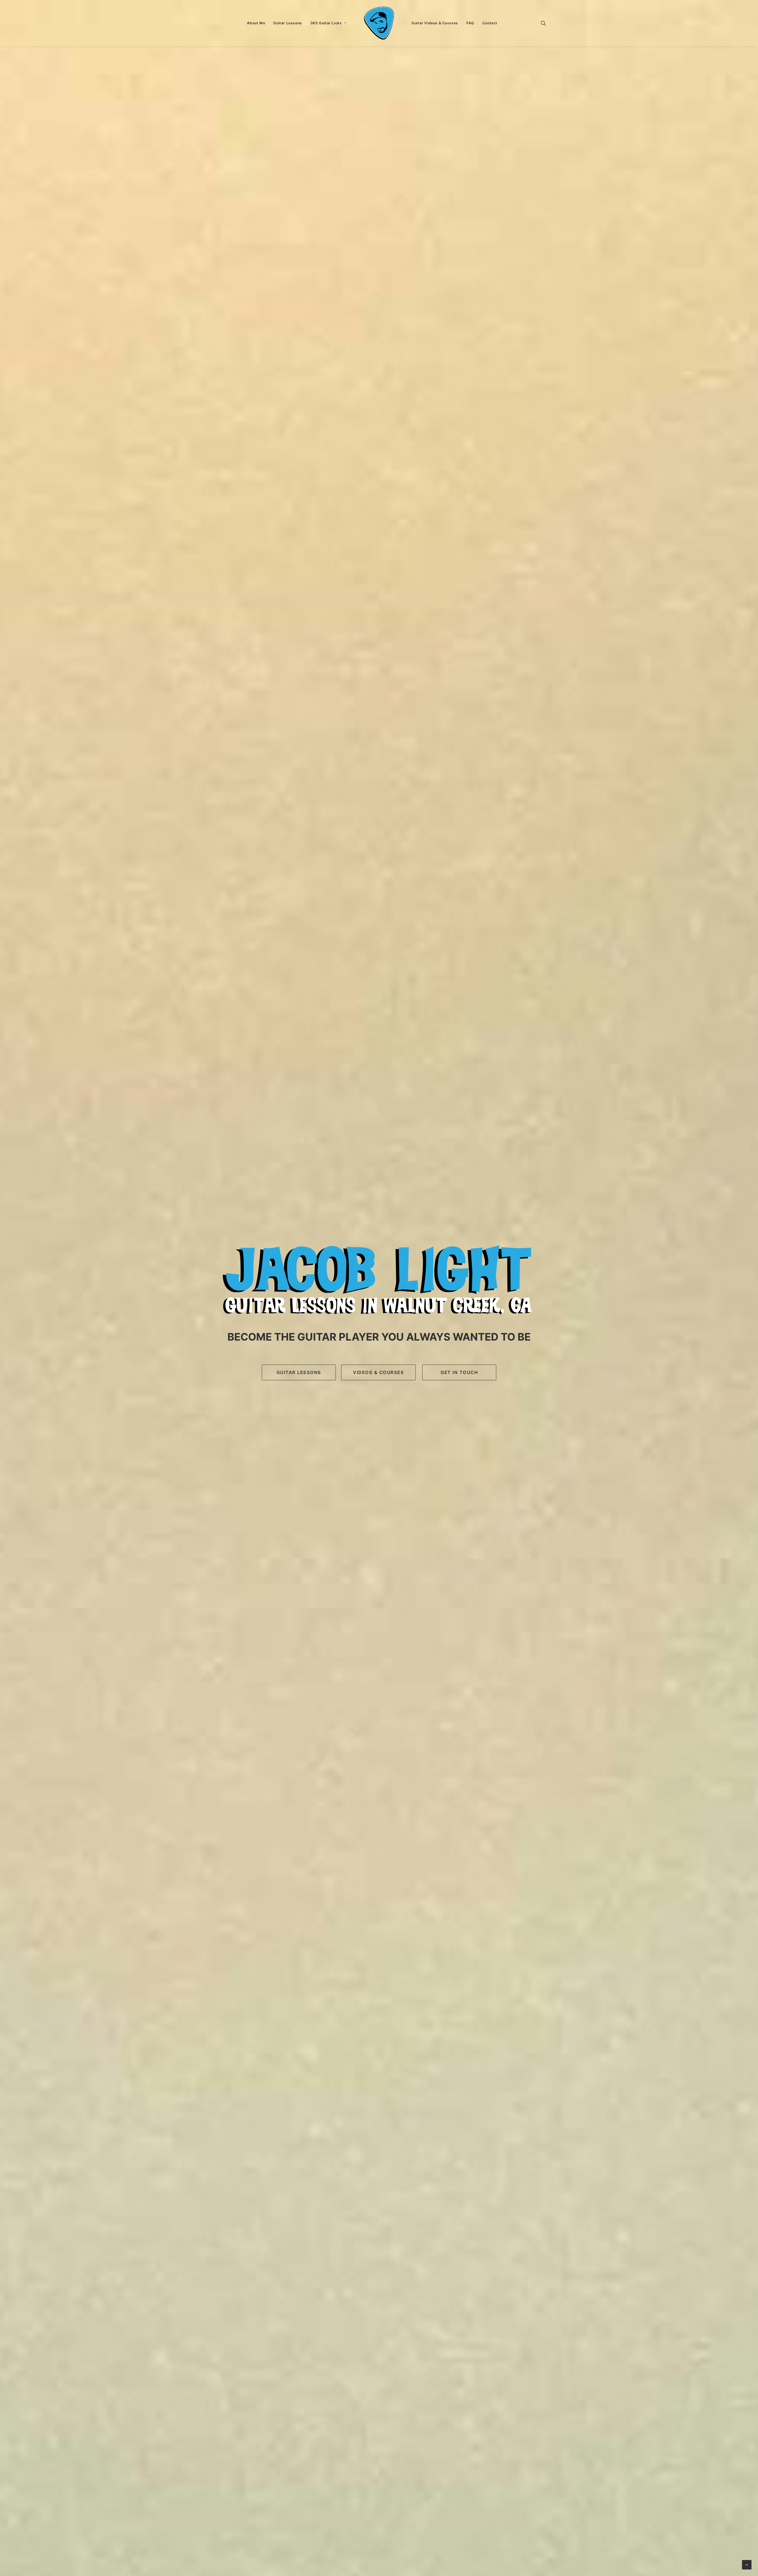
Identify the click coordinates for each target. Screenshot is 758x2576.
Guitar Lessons (288, 23)
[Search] (543, 23)
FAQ (470, 23)
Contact (490, 23)
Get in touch (459, 1372)
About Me (256, 23)
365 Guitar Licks (326, 23)
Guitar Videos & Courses (435, 23)
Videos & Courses (378, 1372)
